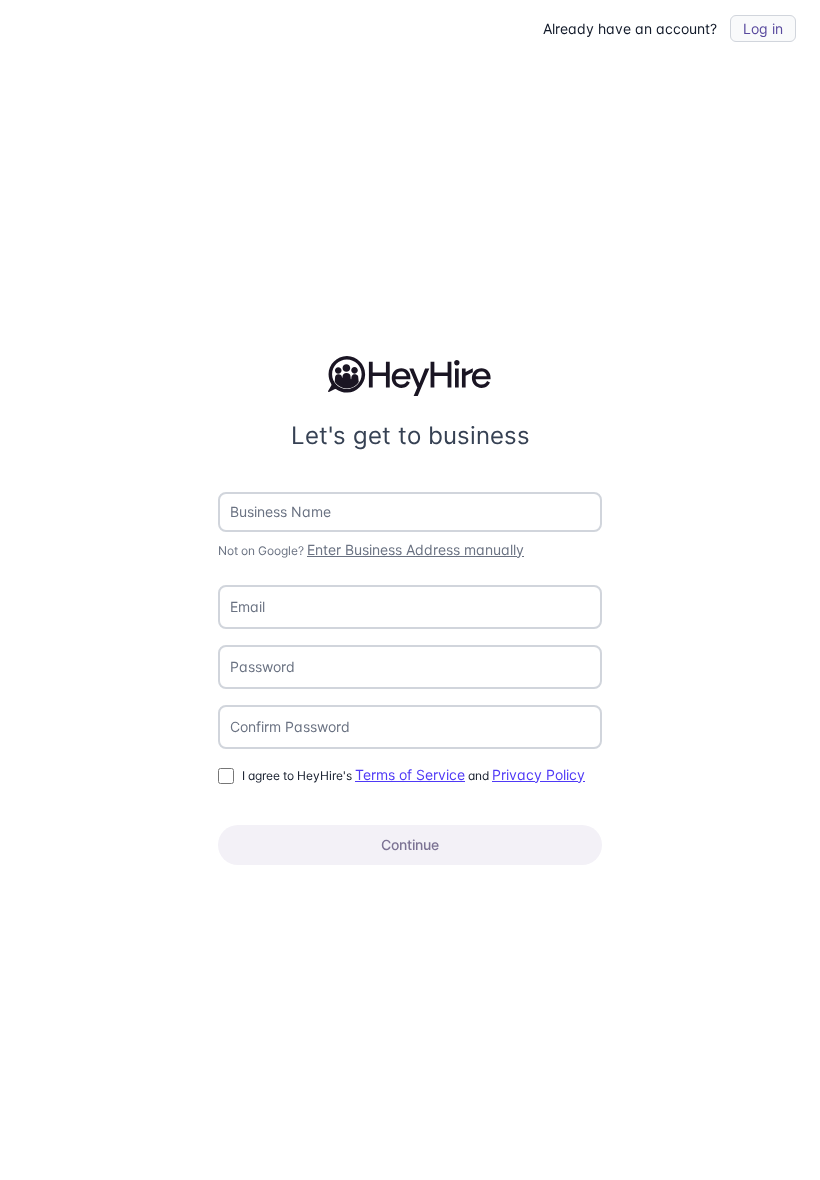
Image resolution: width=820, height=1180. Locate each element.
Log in (763, 28)
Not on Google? (371, 549)
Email (247, 606)
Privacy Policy (538, 774)
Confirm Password (290, 726)
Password (262, 666)
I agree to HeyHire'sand (413, 774)
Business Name (280, 511)
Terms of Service (410, 774)
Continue (410, 844)
